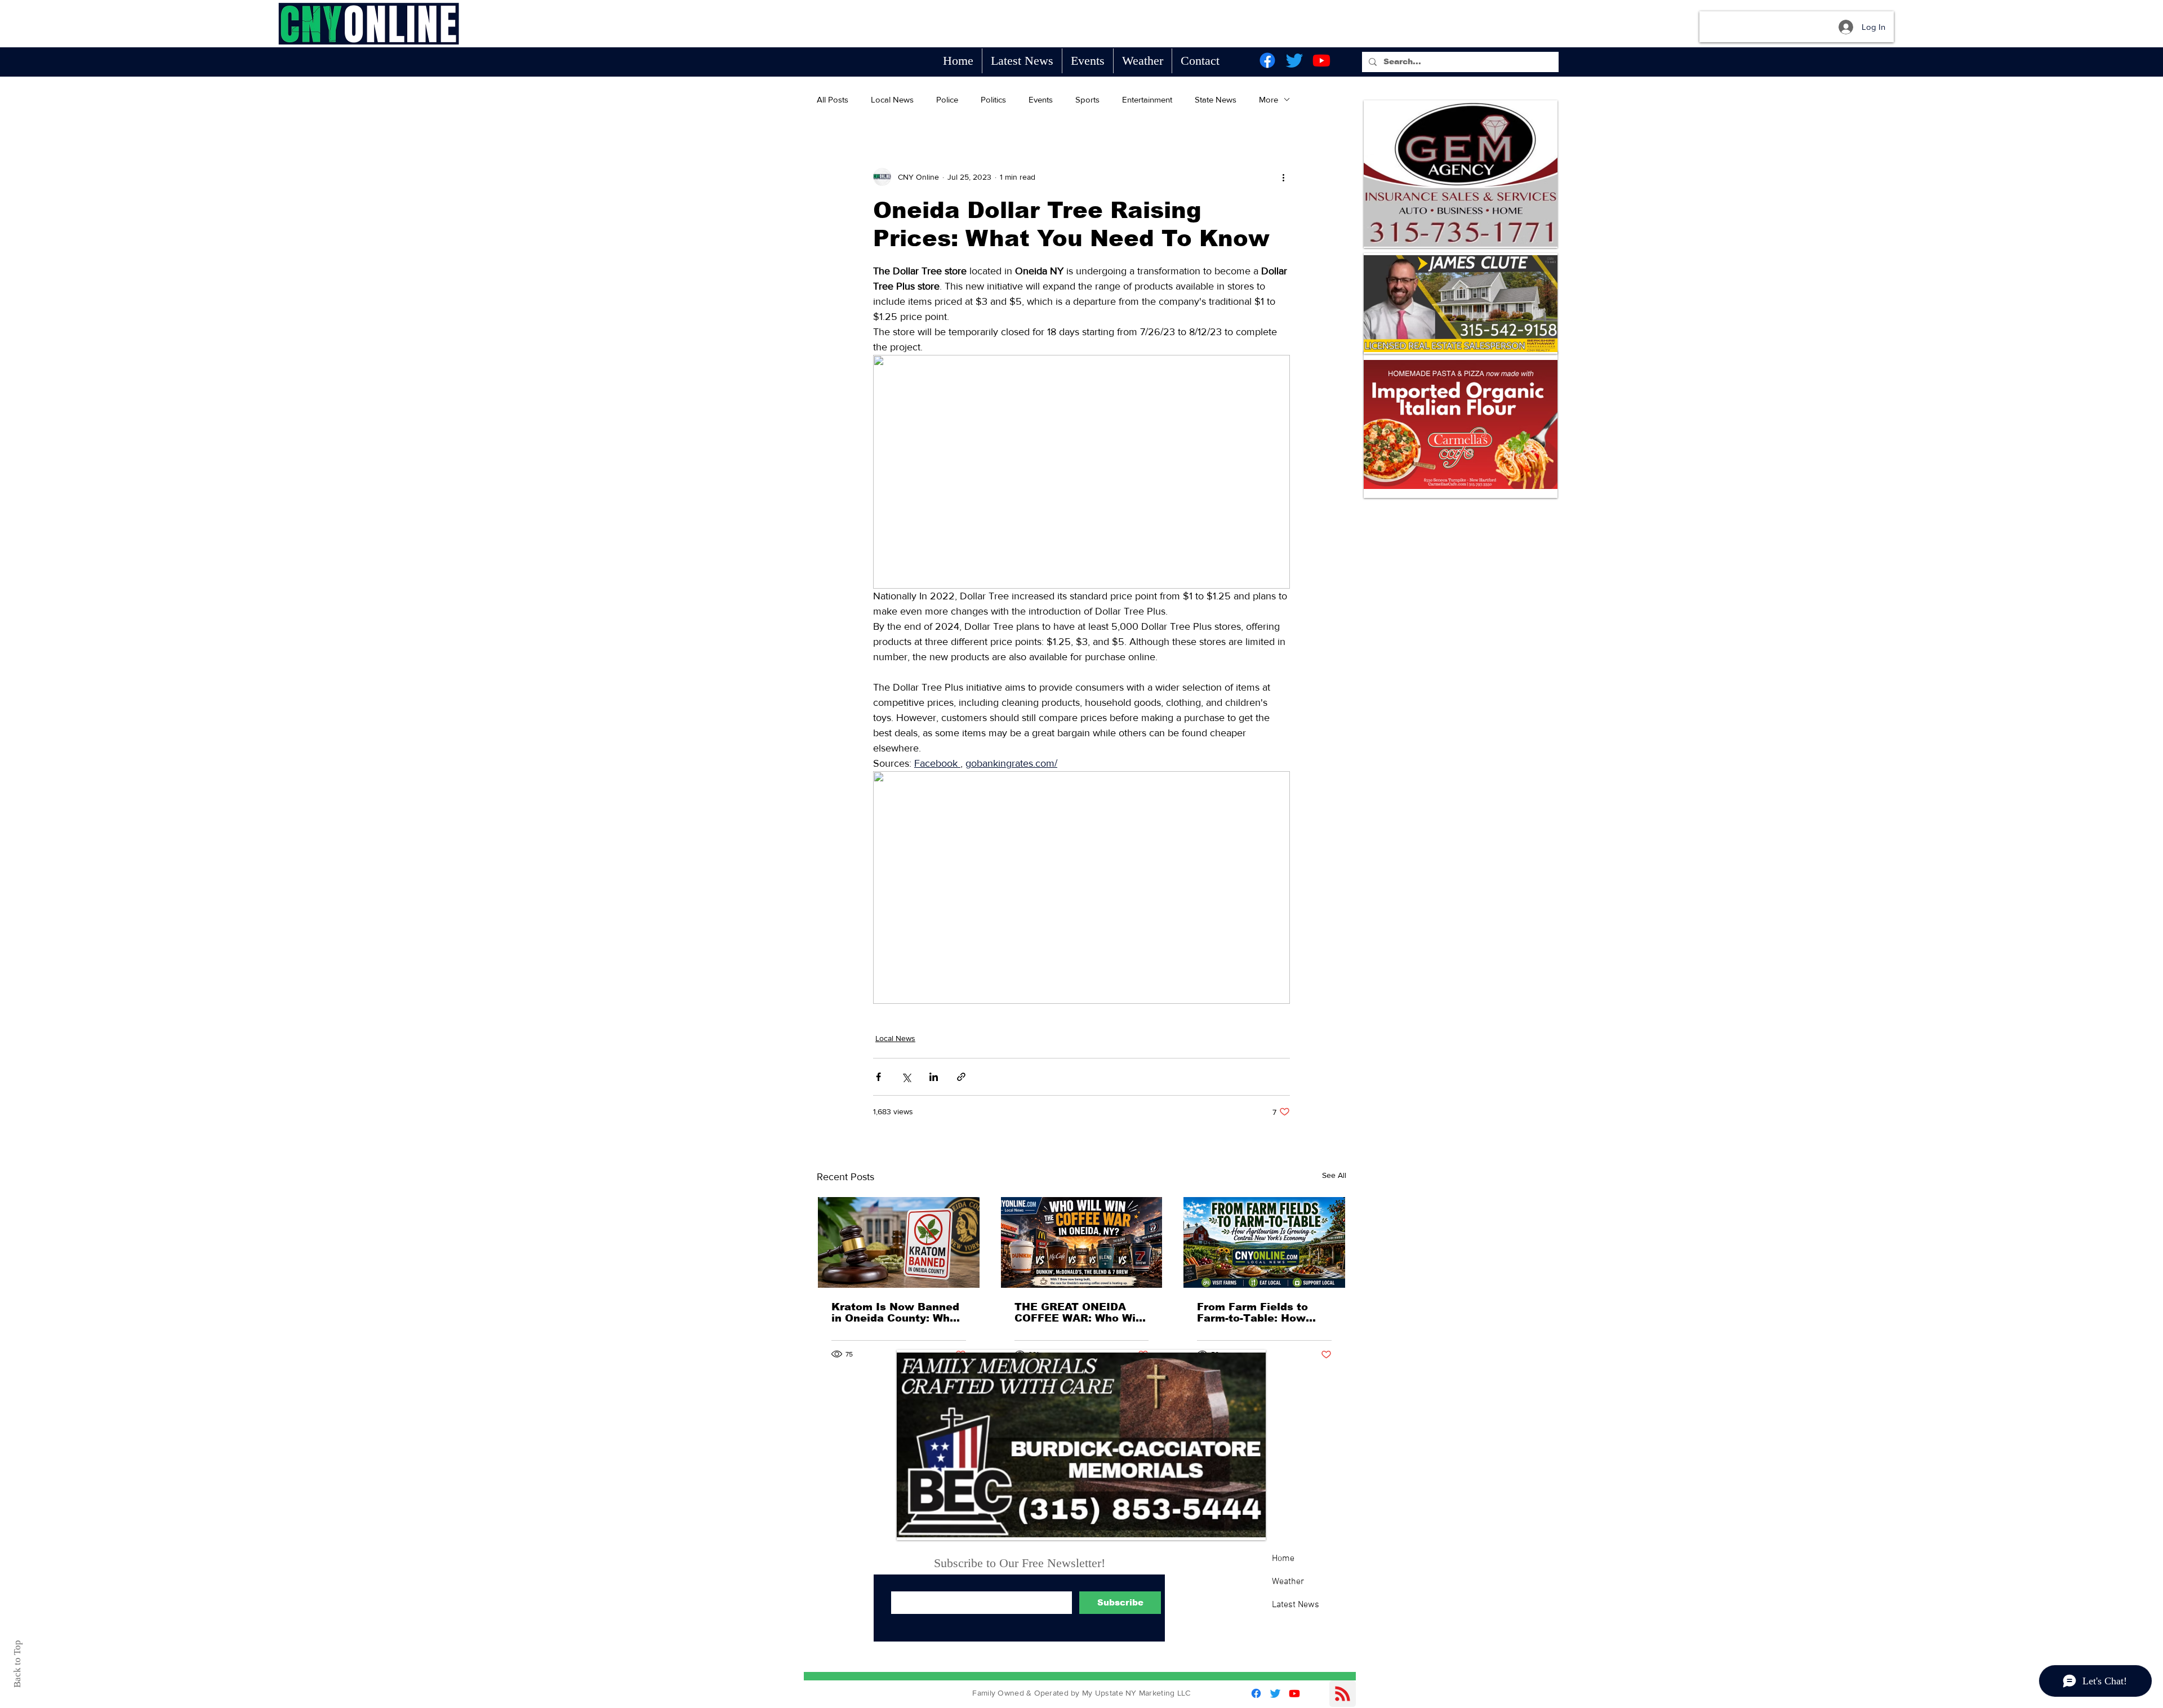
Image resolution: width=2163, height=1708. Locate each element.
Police (947, 99)
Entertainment (1147, 99)
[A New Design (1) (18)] (1461, 174)
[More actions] (1283, 177)
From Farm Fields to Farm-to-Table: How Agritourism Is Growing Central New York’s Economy (1261, 1313)
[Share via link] (961, 1077)
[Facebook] (1267, 60)
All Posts (833, 99)
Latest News (1296, 1605)
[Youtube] (1321, 60)
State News (1216, 99)
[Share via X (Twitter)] (906, 1077)
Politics (993, 99)
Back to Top (17, 1664)
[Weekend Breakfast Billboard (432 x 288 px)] (1461, 424)
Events (1041, 99)
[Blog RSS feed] (1343, 1694)
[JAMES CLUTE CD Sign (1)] (1461, 303)
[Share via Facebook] (878, 1077)
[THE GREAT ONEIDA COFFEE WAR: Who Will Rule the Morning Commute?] (1082, 1242)
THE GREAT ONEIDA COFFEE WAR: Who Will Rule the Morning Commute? (1078, 1313)
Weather (1288, 1582)
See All (1334, 1175)
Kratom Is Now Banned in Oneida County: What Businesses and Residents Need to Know (896, 1313)
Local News (892, 99)
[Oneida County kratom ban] (899, 1242)
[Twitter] (1294, 60)
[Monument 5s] (1081, 1445)
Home (1283, 1559)
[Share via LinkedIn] (934, 1077)
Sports (1087, 99)
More (1269, 99)
